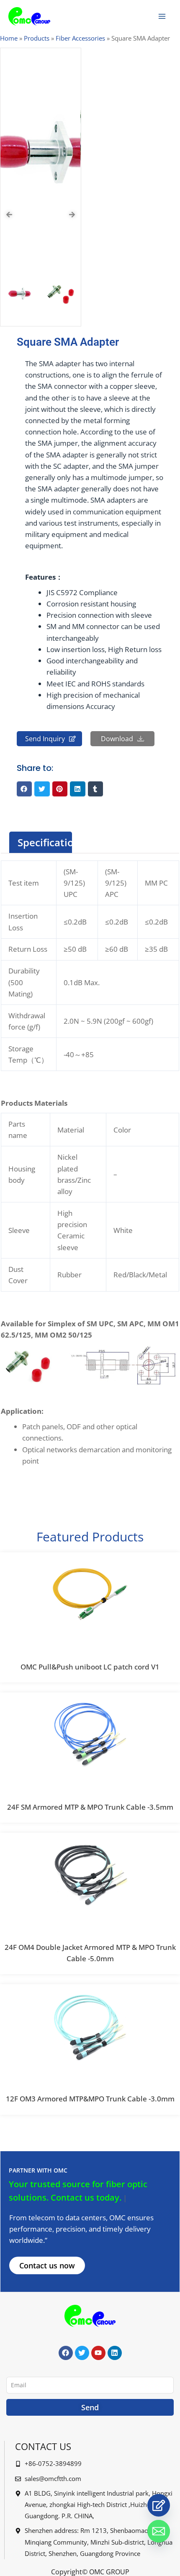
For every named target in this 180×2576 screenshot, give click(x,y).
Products (37, 38)
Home (9, 38)
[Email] (159, 2531)
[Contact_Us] (159, 2505)
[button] (24, 789)
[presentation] (9, 215)
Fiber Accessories (80, 38)
